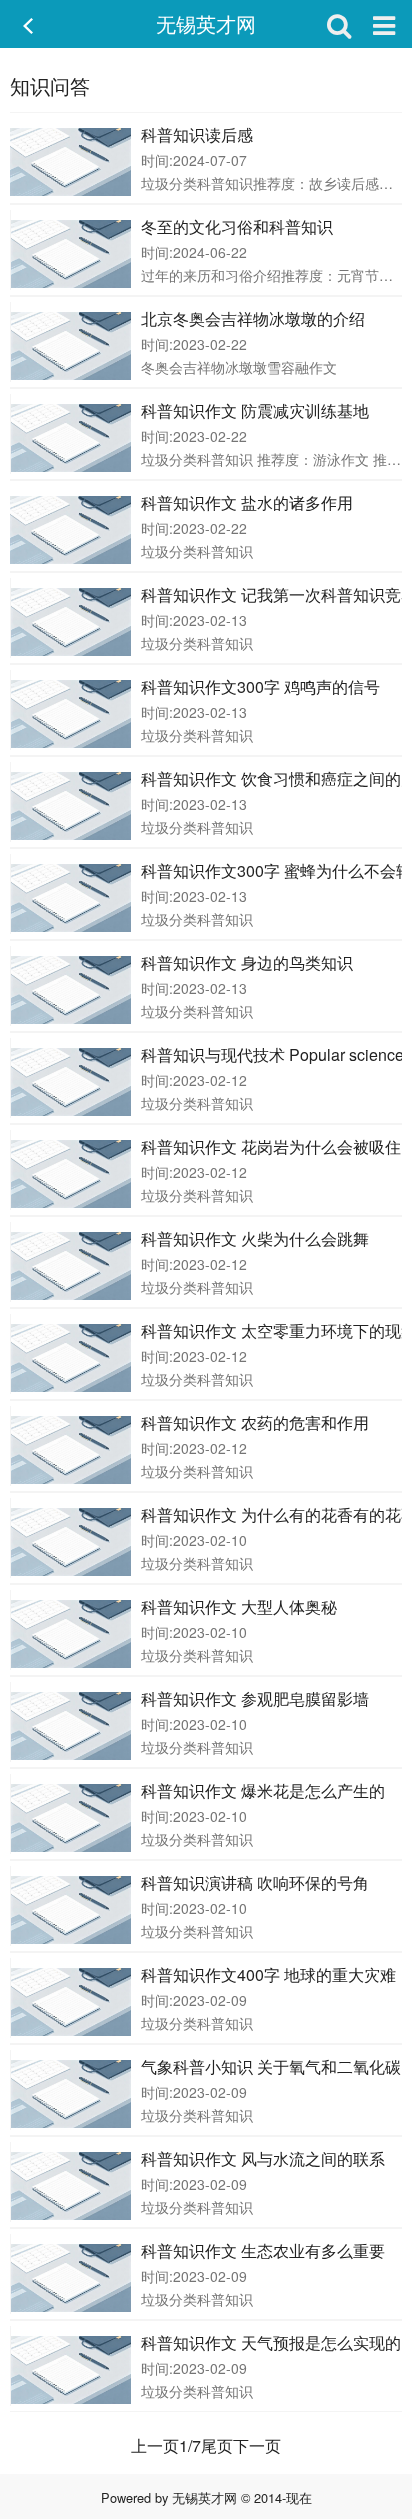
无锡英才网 (206, 23)
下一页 (257, 2445)
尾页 (217, 2445)
